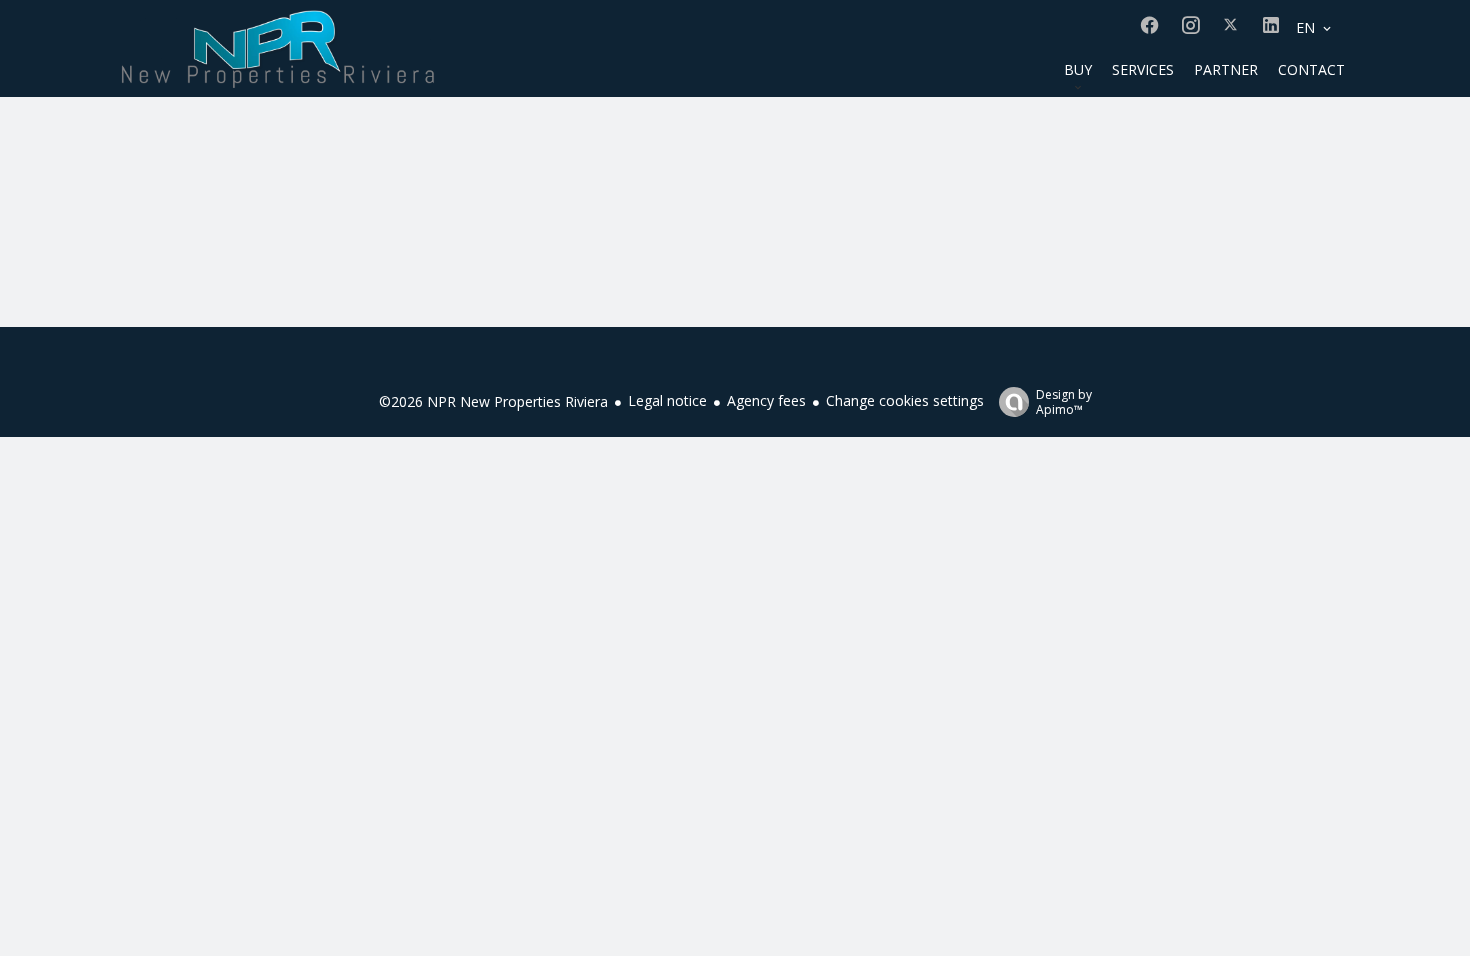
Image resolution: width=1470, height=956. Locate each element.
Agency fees (766, 400)
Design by (1064, 401)
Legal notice (667, 400)
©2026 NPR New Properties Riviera (493, 401)
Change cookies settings (905, 400)
